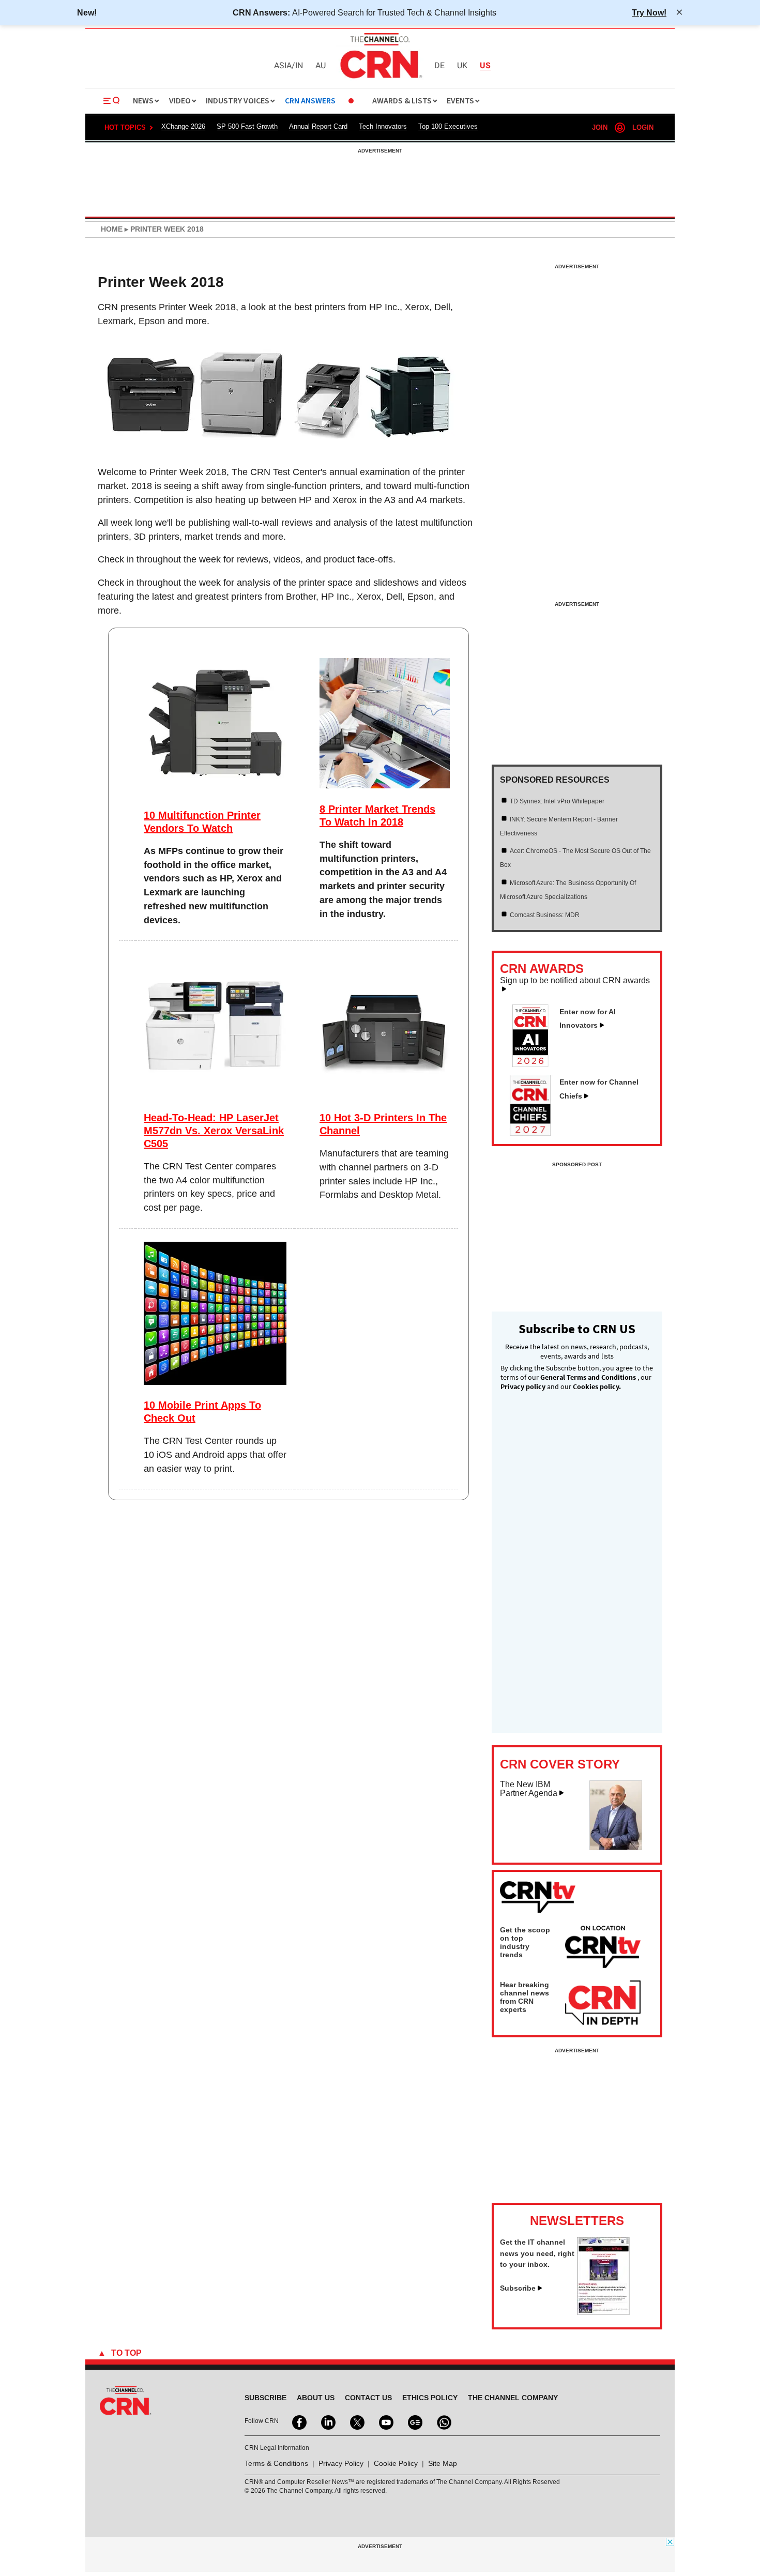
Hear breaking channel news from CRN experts (525, 1997)
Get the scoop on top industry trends (525, 1942)
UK (462, 66)
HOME (112, 229)
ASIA (283, 66)
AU (321, 66)
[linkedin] (327, 2421)
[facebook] (298, 2421)
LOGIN (643, 127)
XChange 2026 (183, 126)
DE (439, 66)
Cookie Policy (396, 2463)
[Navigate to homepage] (380, 80)
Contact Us (368, 2398)
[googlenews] (414, 2421)
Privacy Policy (341, 2463)
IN (299, 66)
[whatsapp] (443, 2421)
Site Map (443, 2463)
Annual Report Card (318, 126)
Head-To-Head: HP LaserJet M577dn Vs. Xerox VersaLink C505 (214, 1131)
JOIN (600, 127)
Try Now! (649, 12)
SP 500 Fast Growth (247, 126)
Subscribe (518, 2288)
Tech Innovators (383, 126)
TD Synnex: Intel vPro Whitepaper (557, 801)
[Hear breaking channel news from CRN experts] (603, 2003)
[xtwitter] (356, 2421)
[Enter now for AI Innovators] (535, 1064)
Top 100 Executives (448, 126)
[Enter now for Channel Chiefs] (535, 1133)
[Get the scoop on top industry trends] (603, 1948)
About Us (316, 2398)
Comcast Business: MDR (545, 915)
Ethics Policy (430, 2398)
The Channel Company (513, 2398)
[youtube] (385, 2421)
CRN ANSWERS (310, 101)
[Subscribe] (603, 2312)
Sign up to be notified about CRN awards (575, 981)
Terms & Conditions (276, 2463)
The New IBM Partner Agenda (529, 1789)
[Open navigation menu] (112, 101)
